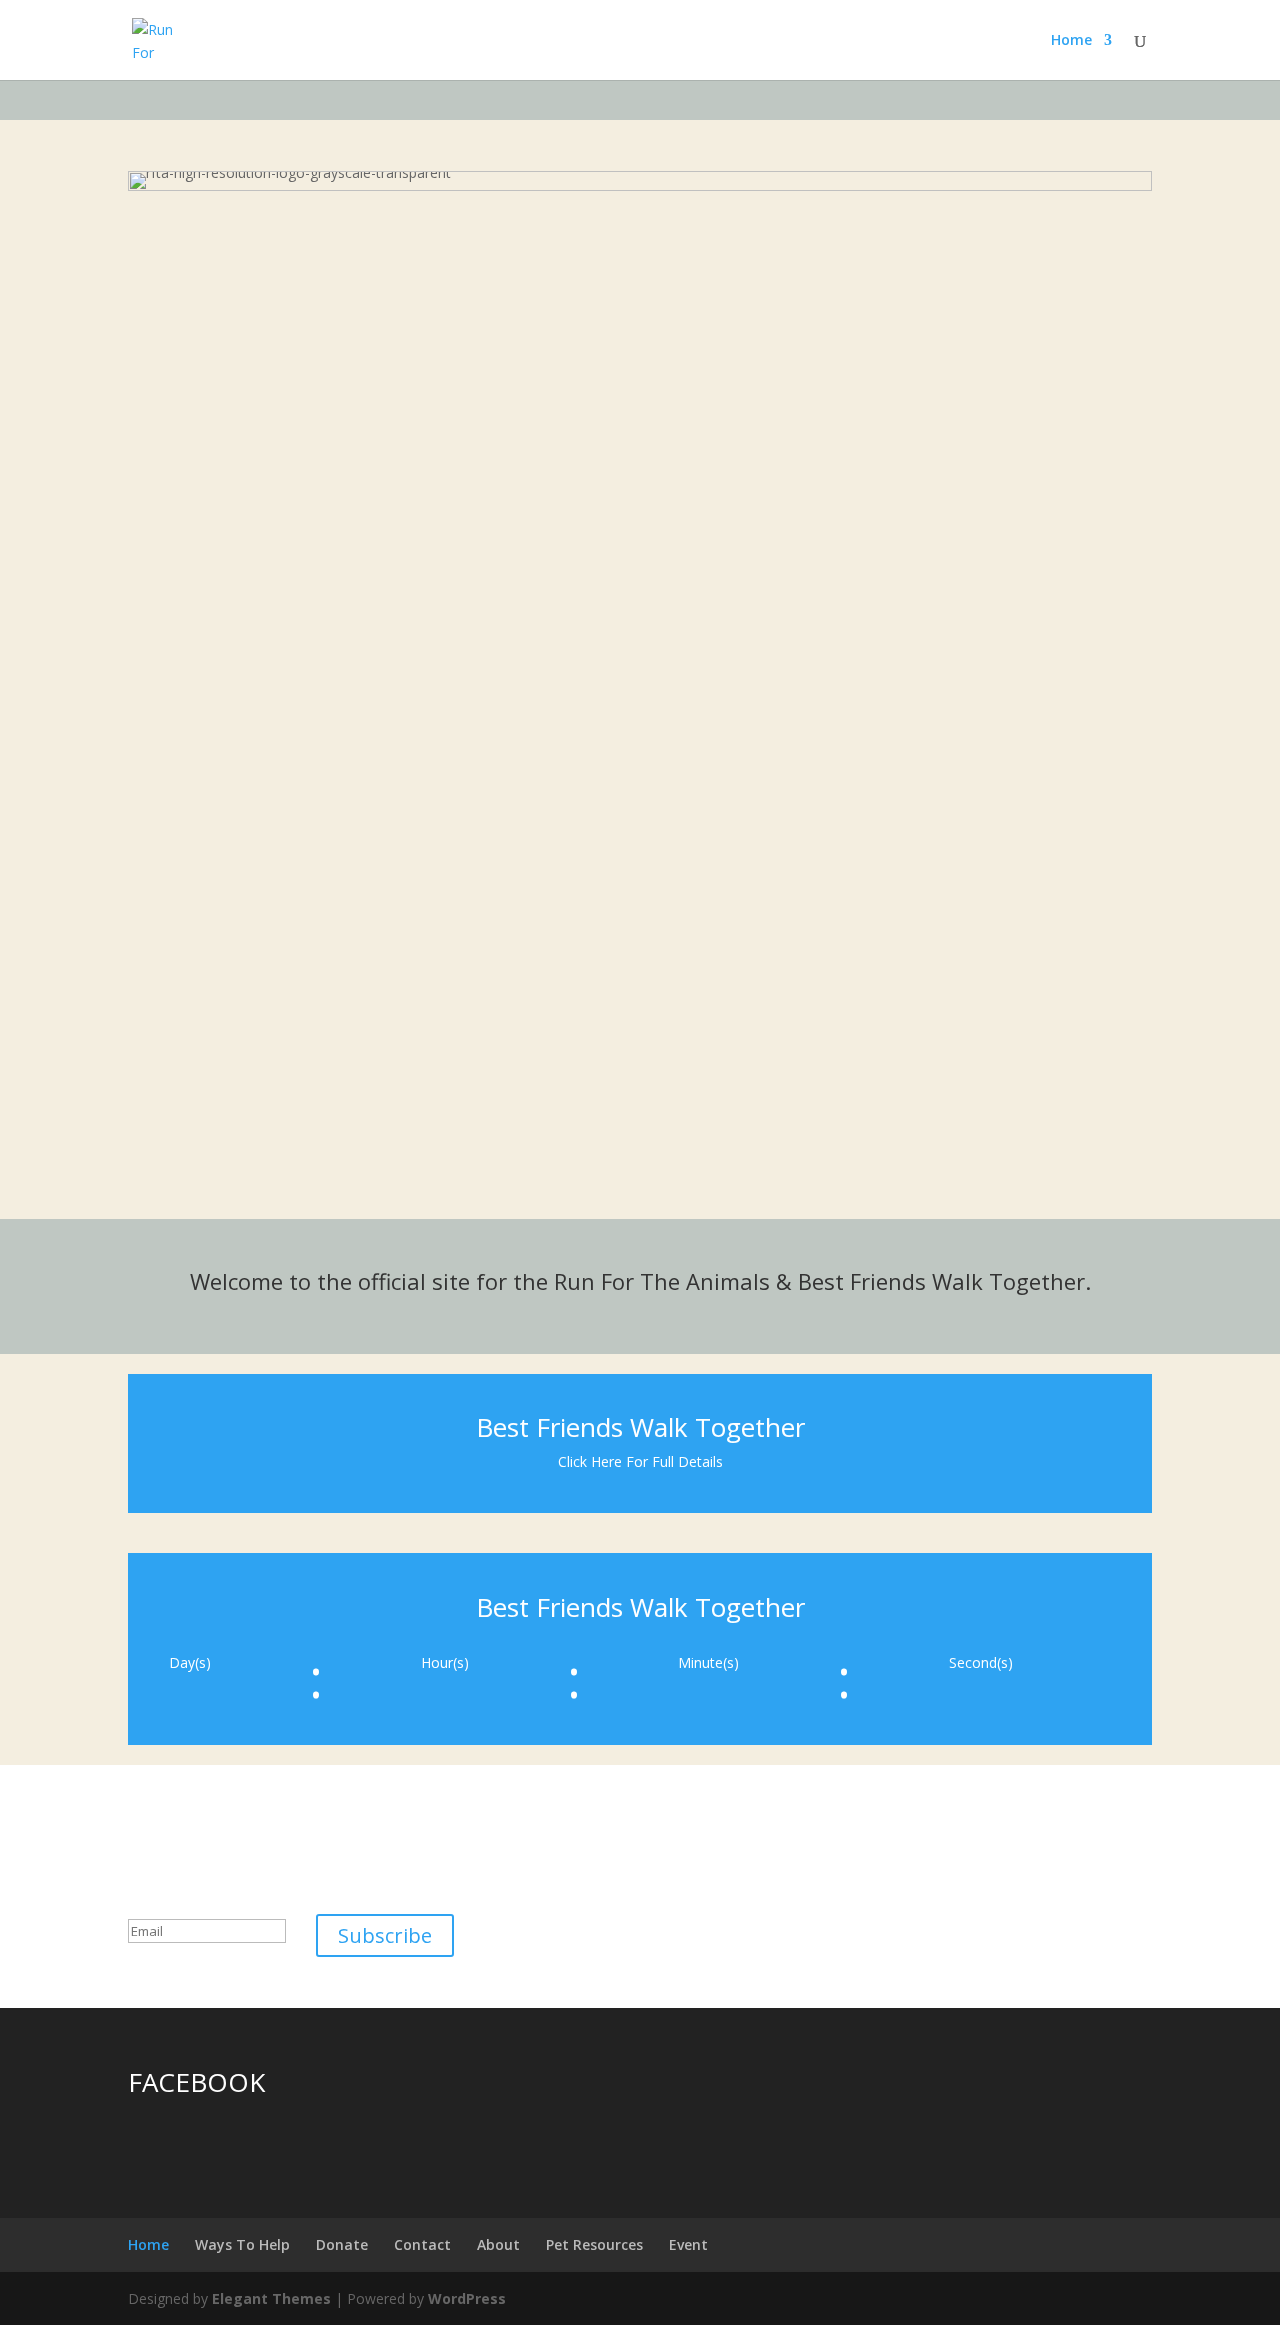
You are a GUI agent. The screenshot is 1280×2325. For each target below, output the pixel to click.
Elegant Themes (271, 2298)
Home (1071, 41)
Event (688, 2244)
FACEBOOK (196, 2082)
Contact (422, 2244)
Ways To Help (242, 2244)
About (498, 2244)
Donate (342, 2244)
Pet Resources (594, 2244)
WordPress (467, 2298)
